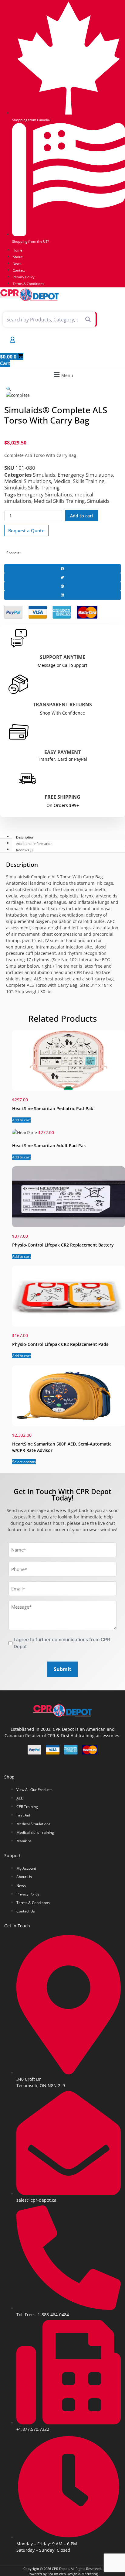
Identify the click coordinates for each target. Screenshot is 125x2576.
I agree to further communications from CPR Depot (62, 1643)
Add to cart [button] (21, 1120)
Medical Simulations (28, 481)
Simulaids (44, 475)
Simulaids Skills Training (32, 487)
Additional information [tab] (34, 843)
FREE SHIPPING (62, 797)
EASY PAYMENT (62, 752)
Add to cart (82, 516)
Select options (24, 1462)
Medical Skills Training (79, 481)
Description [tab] (25, 837)
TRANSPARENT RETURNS (62, 705)
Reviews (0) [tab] (25, 850)
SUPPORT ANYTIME (62, 657)
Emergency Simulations (85, 475)
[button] (62, 374)
